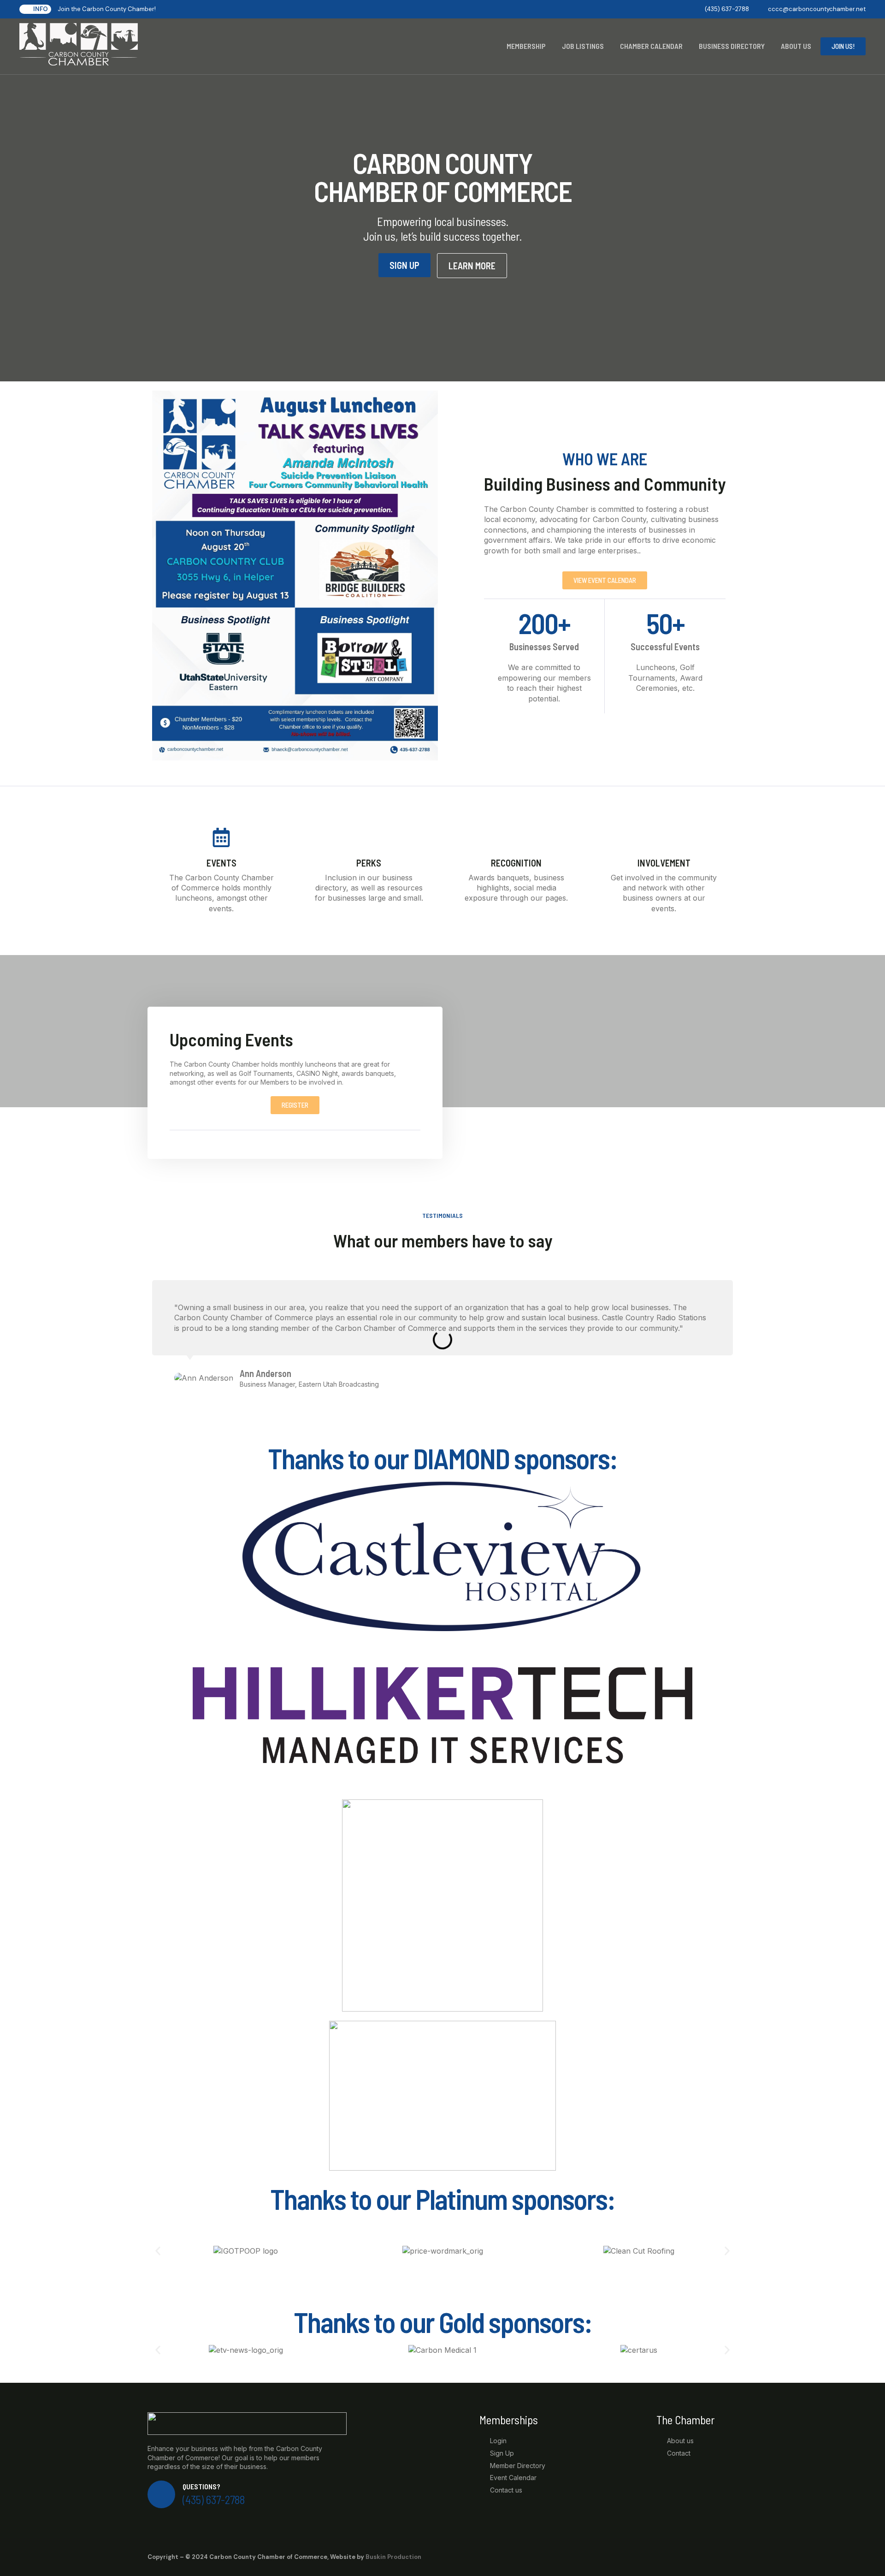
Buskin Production (393, 2557)
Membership (526, 46)
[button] (158, 2251)
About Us (796, 46)
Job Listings (583, 46)
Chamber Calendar (651, 46)
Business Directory (732, 46)
